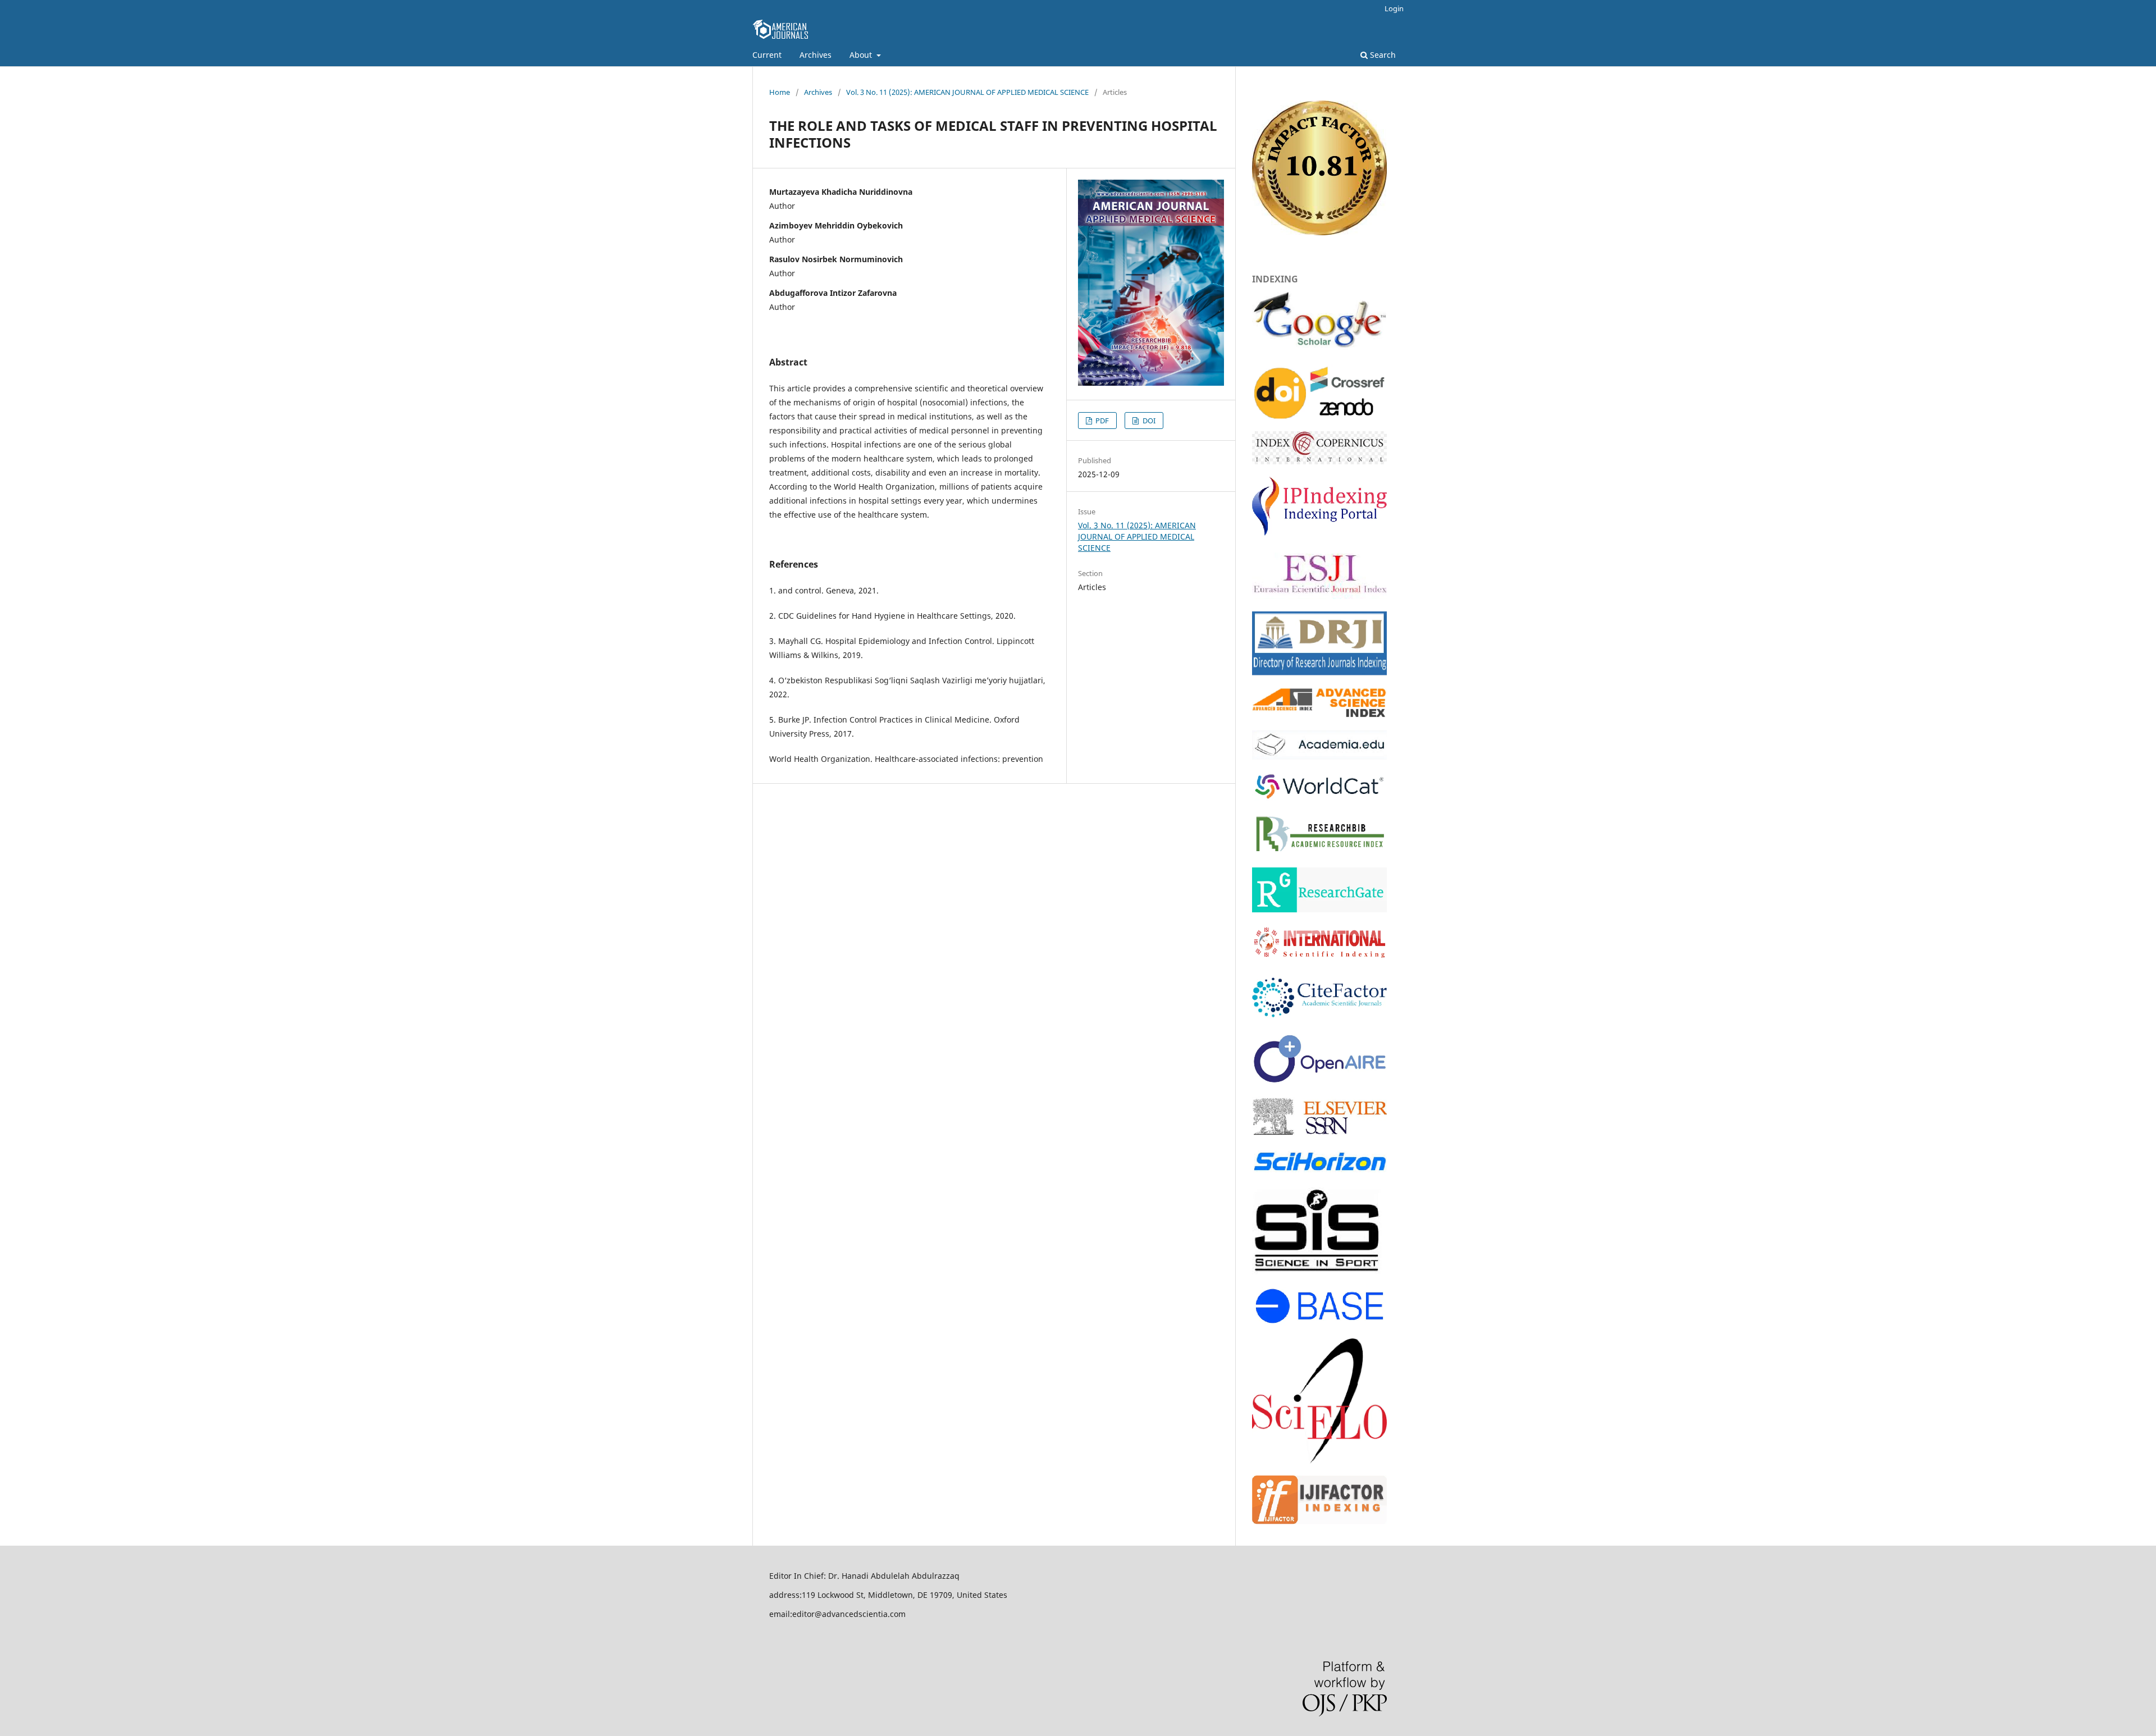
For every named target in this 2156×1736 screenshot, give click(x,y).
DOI (1148, 421)
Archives (816, 55)
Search (1382, 55)
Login (1394, 8)
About (862, 55)
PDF (1101, 421)
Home (780, 92)
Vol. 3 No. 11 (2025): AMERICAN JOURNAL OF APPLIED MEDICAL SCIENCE (967, 92)
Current (767, 55)
